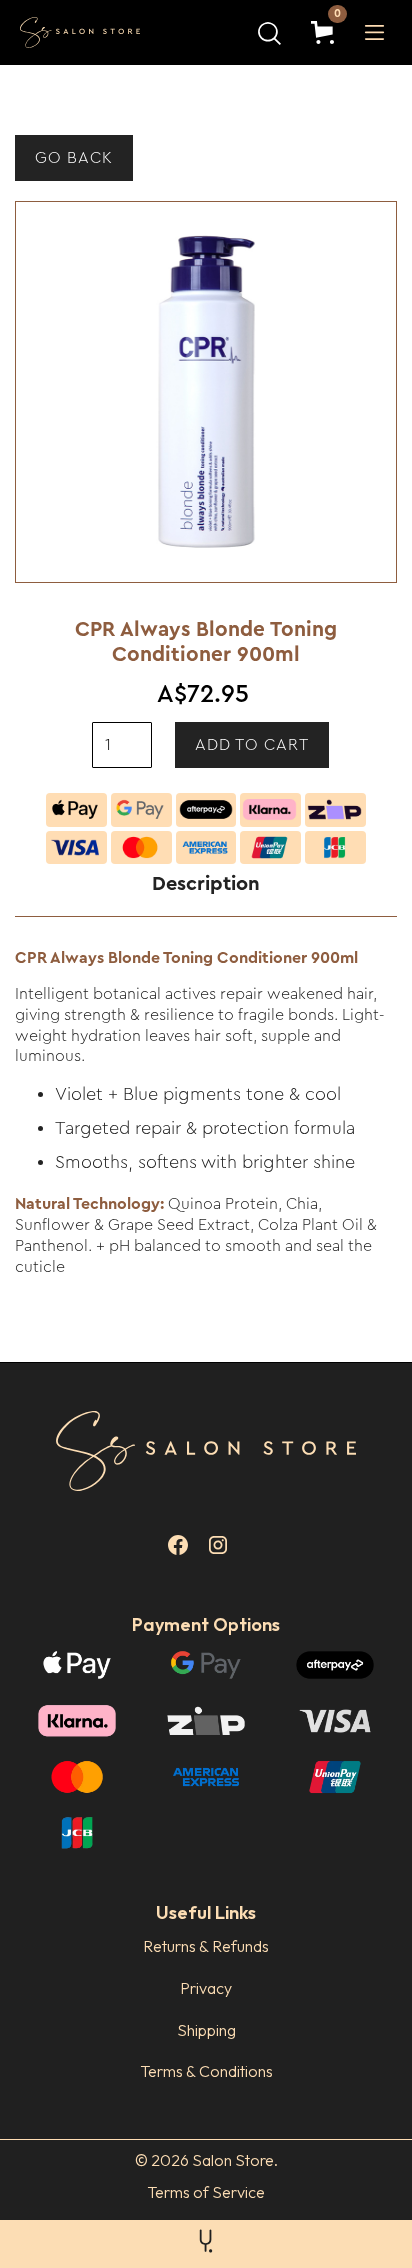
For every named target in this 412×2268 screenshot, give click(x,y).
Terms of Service (206, 2192)
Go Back (74, 158)
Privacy (206, 1988)
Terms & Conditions (206, 2071)
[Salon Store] (95, 33)
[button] (326, 32)
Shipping (206, 2030)
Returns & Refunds (206, 1946)
